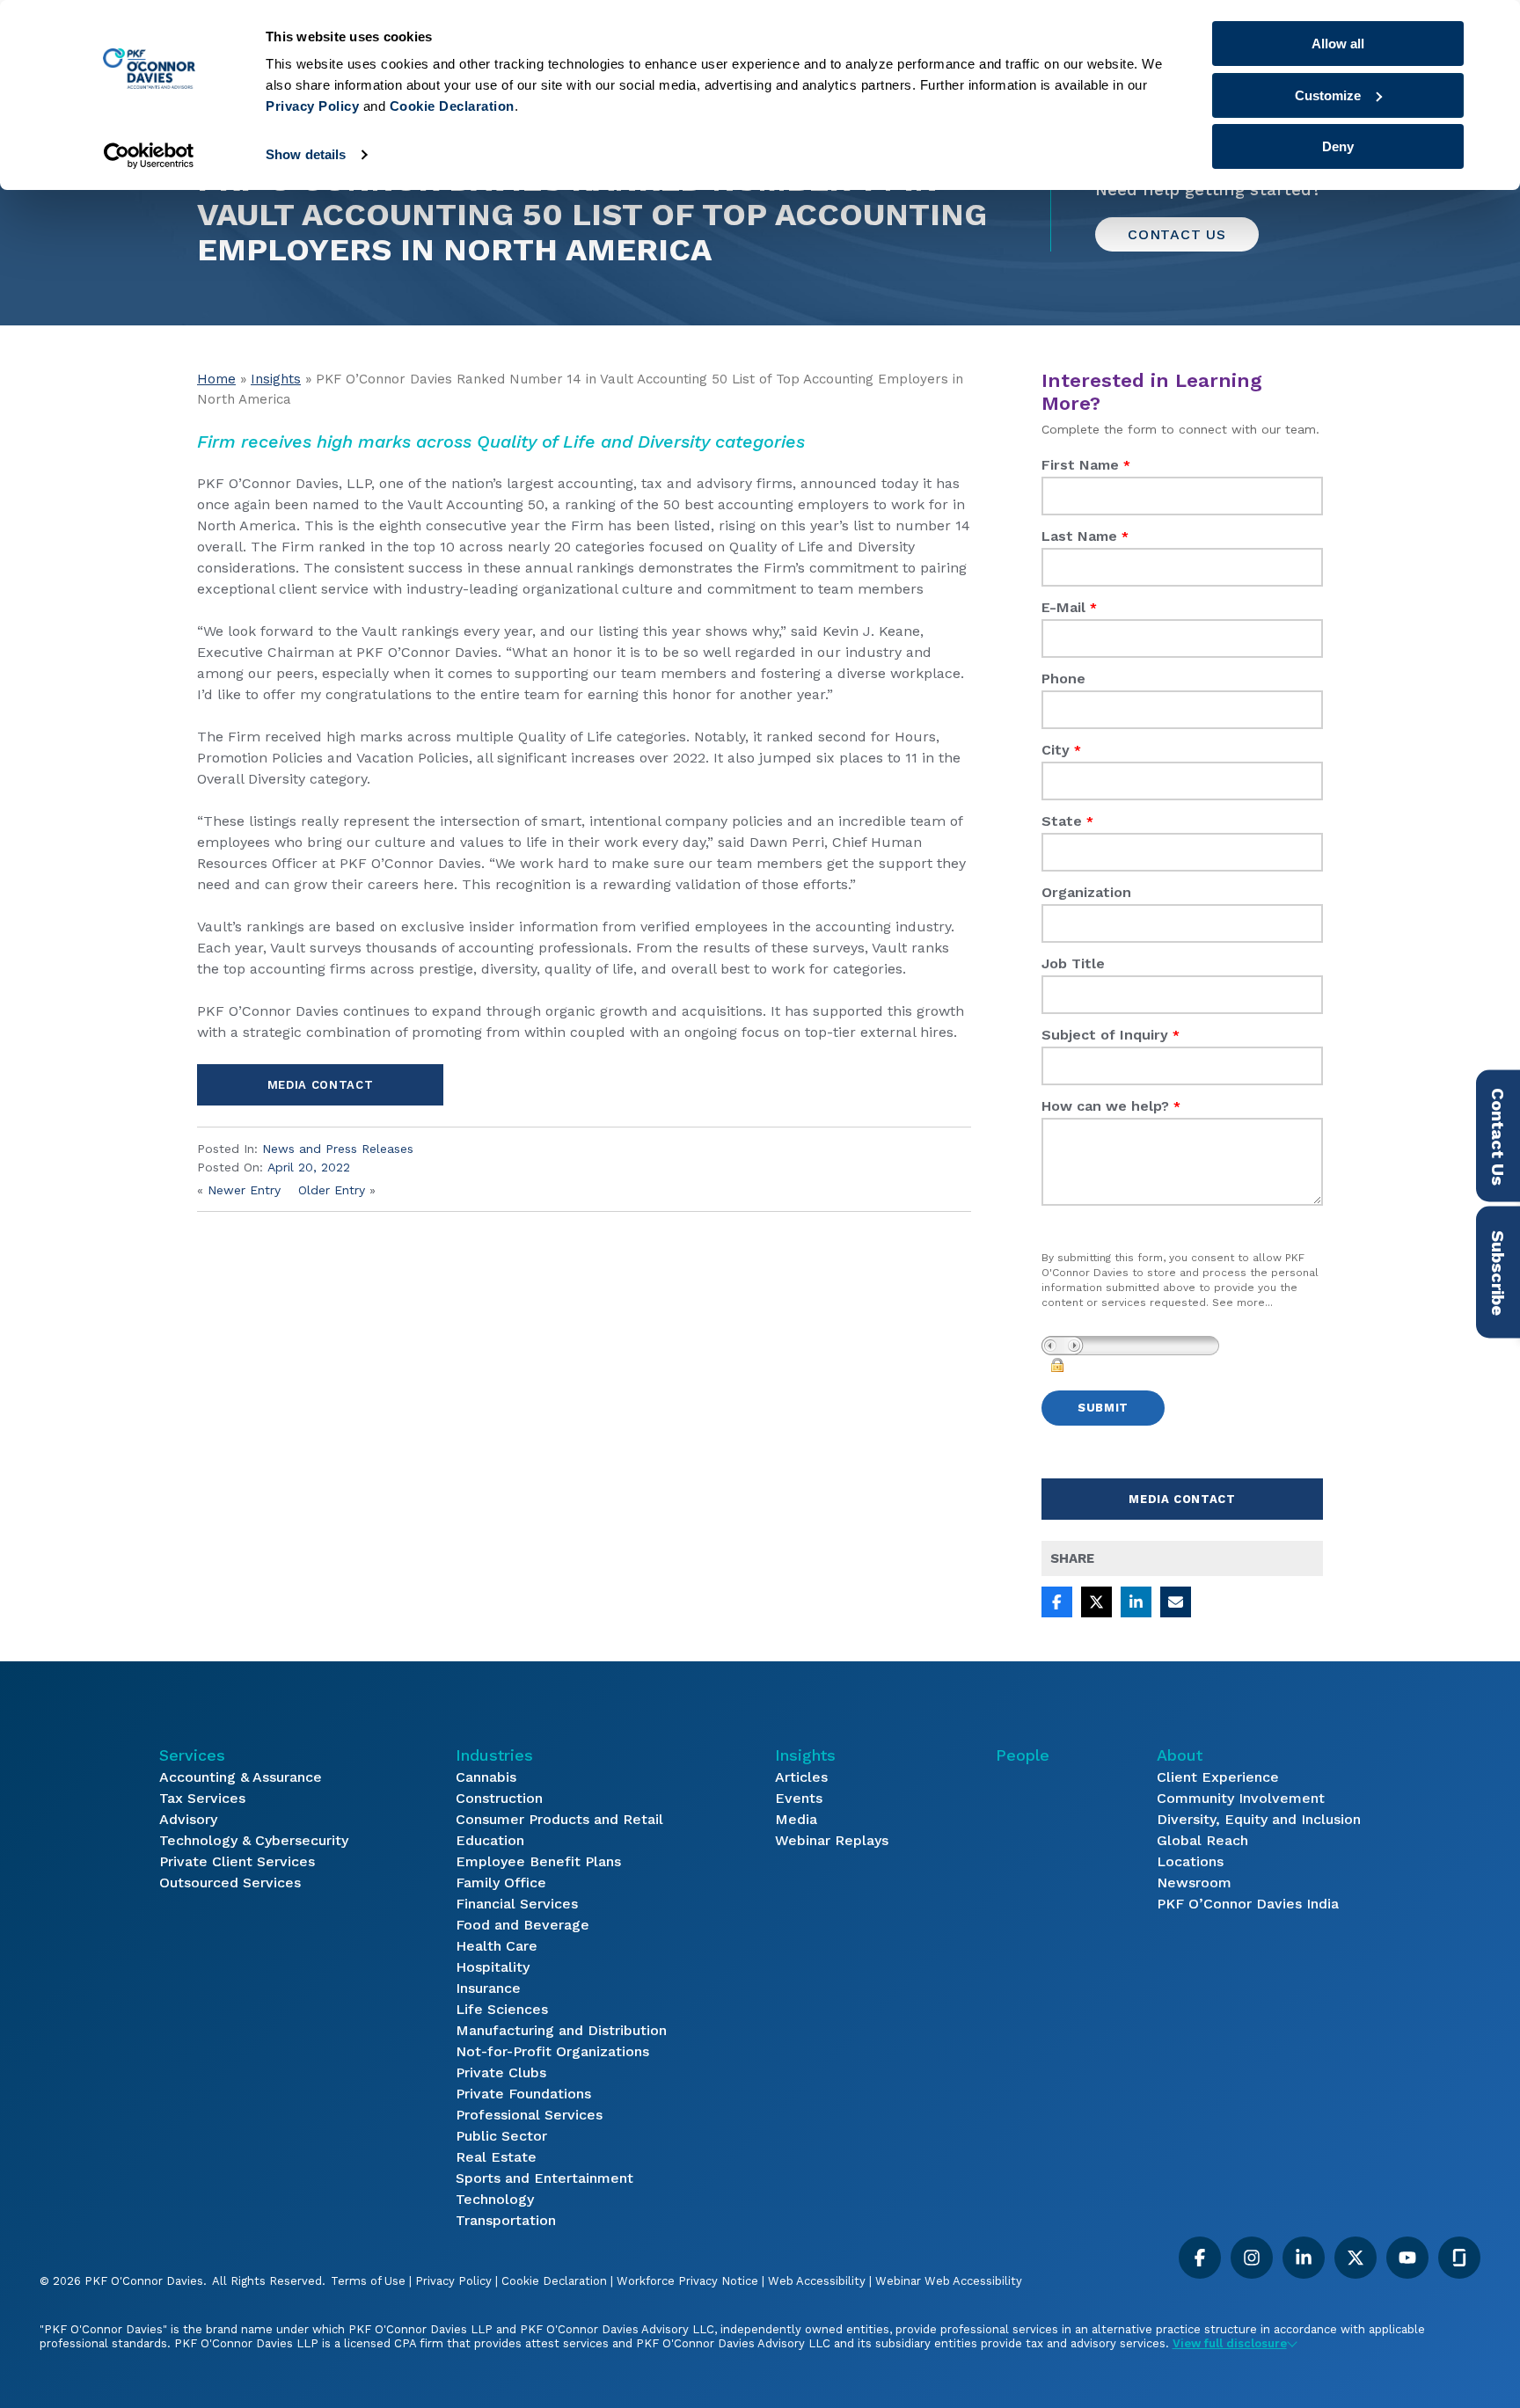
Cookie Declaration (554, 2281)
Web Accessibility (817, 2281)
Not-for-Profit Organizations (552, 2051)
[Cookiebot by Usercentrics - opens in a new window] (149, 156)
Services (192, 1755)
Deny (1338, 146)
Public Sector (501, 2136)
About (1180, 1755)
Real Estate (496, 2157)
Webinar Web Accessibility (949, 2281)
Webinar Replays (832, 1840)
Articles (801, 1777)
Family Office (501, 1883)
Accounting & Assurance (241, 1777)
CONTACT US (1177, 234)
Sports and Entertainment (544, 2178)
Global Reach (1202, 1840)
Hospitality (493, 1967)
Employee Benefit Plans (538, 1861)
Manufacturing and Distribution (561, 2030)
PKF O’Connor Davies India (1248, 1904)
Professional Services (529, 2115)
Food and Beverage (522, 1925)
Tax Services (202, 1798)
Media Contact (320, 1085)
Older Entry (332, 1190)
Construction (499, 1798)
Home (216, 379)
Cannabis (486, 1777)
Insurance (488, 1988)
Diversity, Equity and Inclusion (1259, 1819)
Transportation (506, 2220)
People (1023, 1755)
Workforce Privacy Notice (687, 2281)
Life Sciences (502, 2009)
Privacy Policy (453, 2281)
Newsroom (1194, 1883)
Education (490, 1840)
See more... (1242, 1303)
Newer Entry (244, 1190)
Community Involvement (1241, 1798)
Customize (1328, 95)
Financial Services (517, 1904)
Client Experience (1218, 1777)
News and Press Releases (338, 1149)
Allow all (1338, 44)
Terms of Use (368, 2281)
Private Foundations (523, 2094)
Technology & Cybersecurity (254, 1840)
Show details (306, 154)
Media (796, 1819)
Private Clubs (501, 2072)
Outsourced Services (230, 1883)
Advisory (188, 1819)
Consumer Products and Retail (559, 1819)
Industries (494, 1755)
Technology (495, 2199)
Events (799, 1798)
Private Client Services (237, 1861)
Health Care (497, 1946)
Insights (276, 379)
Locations (1190, 1861)
